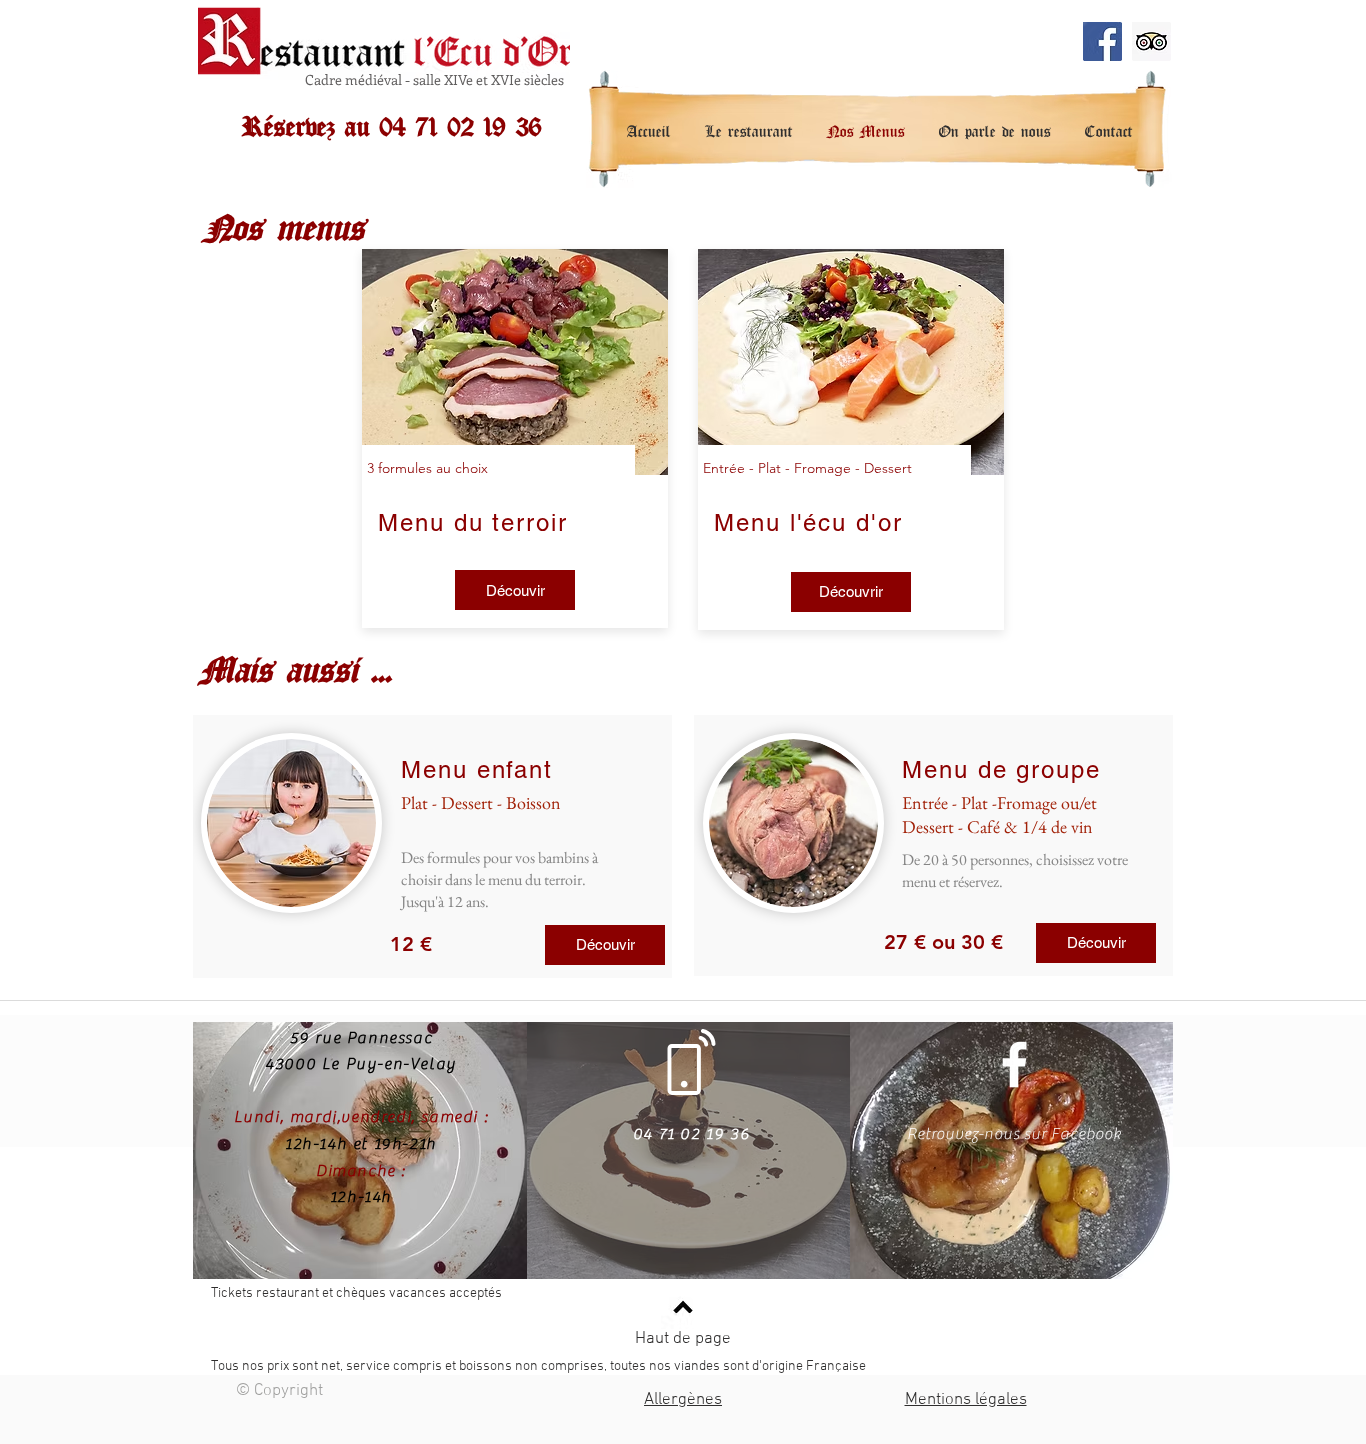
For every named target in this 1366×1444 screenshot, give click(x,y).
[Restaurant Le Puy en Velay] (1102, 41)
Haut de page (683, 1339)
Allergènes (683, 1400)
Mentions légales (966, 1400)
